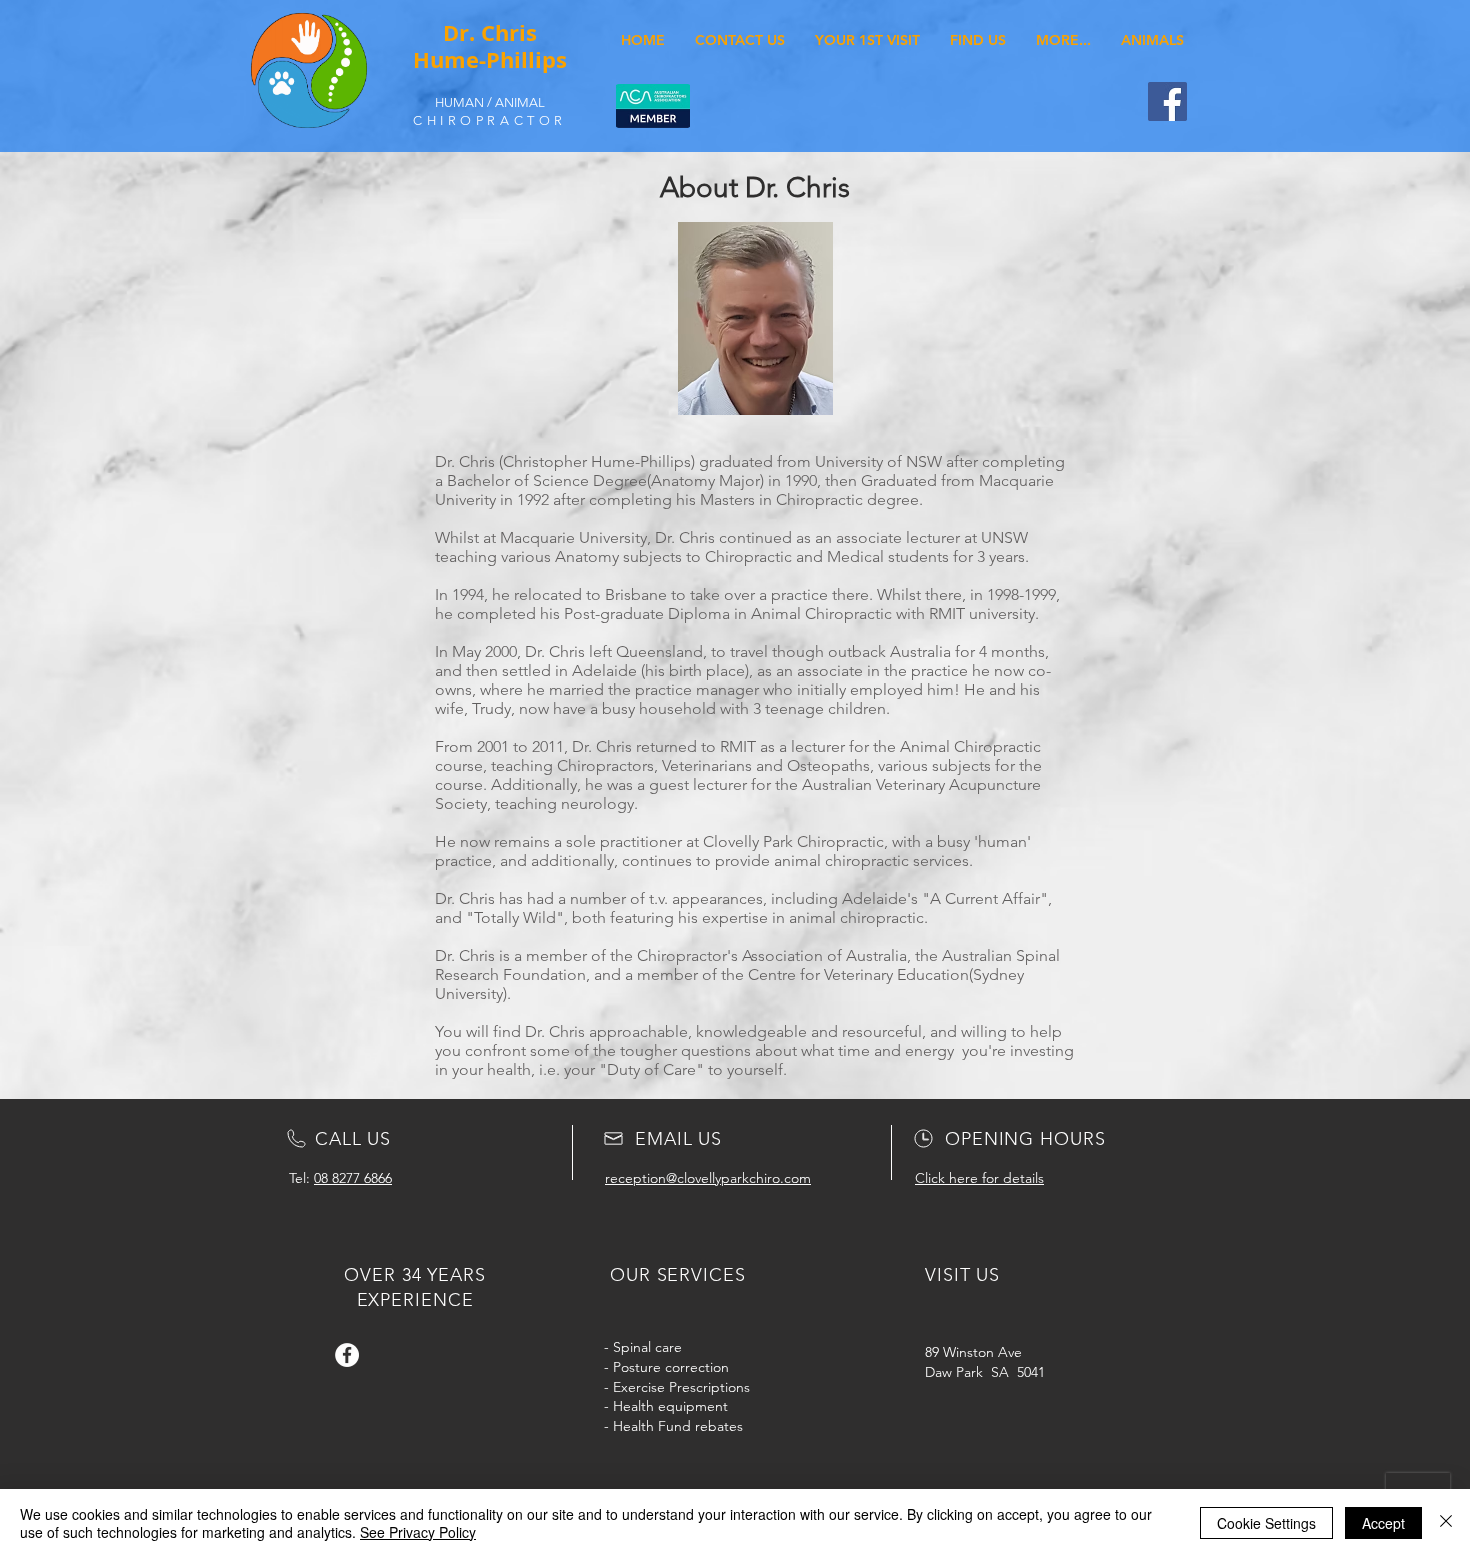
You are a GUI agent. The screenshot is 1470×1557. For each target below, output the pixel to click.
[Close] (1446, 1523)
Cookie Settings (1266, 1523)
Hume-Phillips (490, 59)
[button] (1063, 40)
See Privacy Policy (418, 1532)
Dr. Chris (490, 32)
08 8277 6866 (353, 1178)
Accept (1383, 1523)
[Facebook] (1167, 101)
